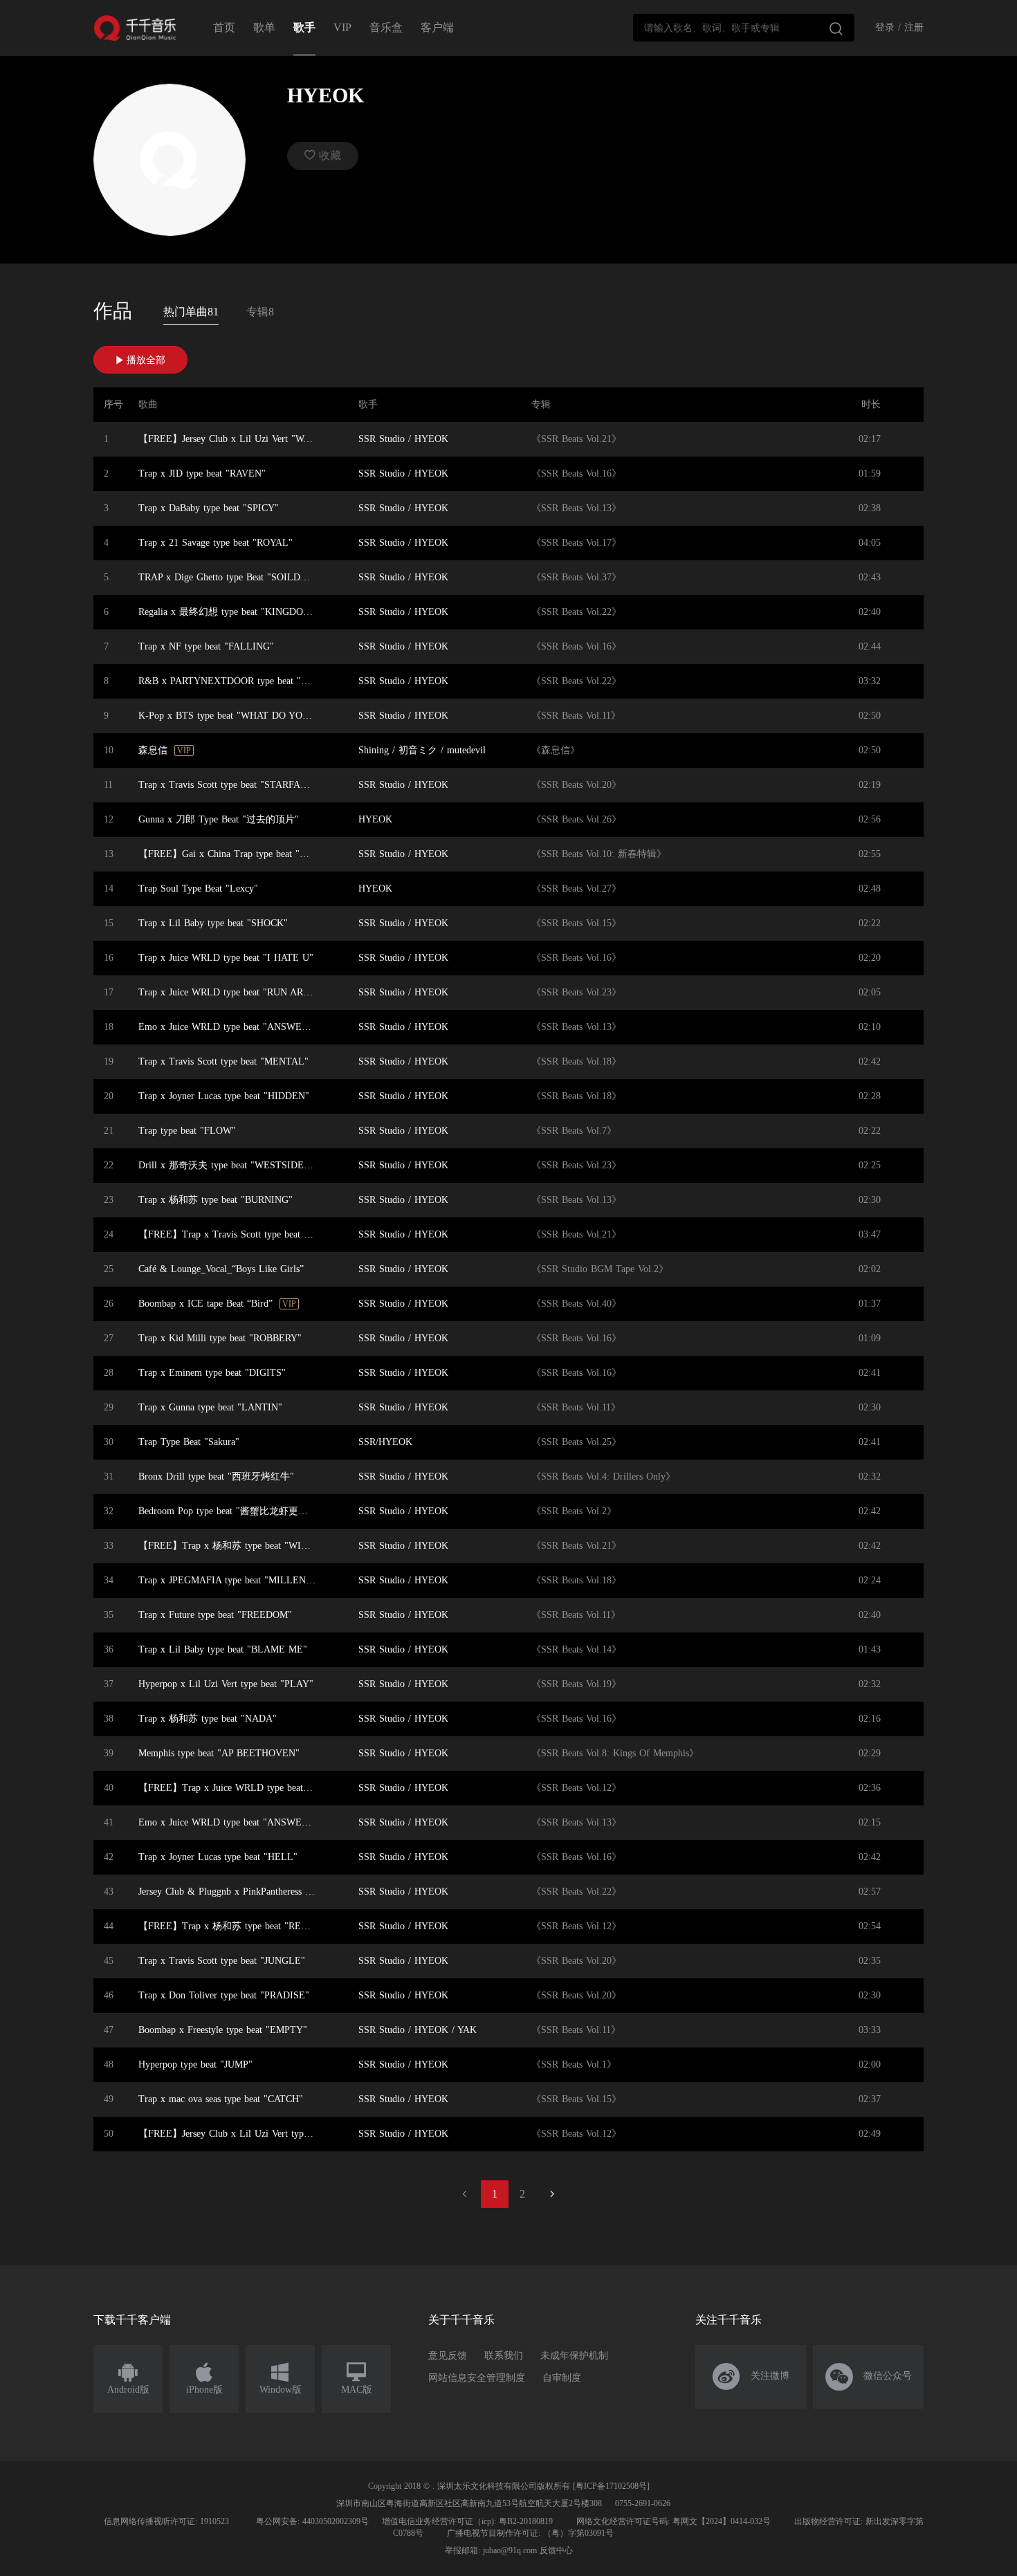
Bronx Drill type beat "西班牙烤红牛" (216, 1476)
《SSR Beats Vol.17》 (576, 543)
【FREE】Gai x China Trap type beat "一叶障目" (231, 854)
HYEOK (431, 439)
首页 (224, 27)
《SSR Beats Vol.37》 (576, 577)
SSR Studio (382, 439)
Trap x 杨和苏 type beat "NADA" (208, 1719)
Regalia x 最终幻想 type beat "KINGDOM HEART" (231, 612)
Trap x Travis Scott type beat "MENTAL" (223, 1061)
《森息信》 (556, 750)
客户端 (437, 27)
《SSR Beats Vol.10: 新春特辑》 (599, 854)
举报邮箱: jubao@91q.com (491, 2550)
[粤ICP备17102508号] (611, 2486)
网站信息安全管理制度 (477, 2378)
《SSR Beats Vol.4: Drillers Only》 (603, 1476)
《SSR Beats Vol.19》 (576, 1684)
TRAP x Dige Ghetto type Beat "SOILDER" (228, 577)
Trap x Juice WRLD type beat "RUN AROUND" (231, 992)
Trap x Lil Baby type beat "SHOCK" (213, 923)
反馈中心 (556, 2550)
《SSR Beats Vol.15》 (576, 923)
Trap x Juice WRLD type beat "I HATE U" (226, 958)
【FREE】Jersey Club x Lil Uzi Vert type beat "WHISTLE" (231, 2134)
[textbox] (744, 28)
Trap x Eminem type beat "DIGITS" (212, 1373)
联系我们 (504, 2356)
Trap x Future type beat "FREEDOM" (215, 1615)
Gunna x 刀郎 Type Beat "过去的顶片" (219, 819)
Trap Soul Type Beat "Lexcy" (198, 889)
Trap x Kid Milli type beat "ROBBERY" (220, 1338)
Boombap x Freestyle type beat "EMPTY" (223, 2030)
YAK (467, 2030)
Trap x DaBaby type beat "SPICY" (209, 508)
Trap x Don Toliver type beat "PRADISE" (224, 1995)
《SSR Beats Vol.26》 (576, 819)
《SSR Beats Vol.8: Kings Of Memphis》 (615, 1753)
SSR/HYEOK (385, 1442)
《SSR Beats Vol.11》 (576, 716)
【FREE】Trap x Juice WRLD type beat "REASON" (231, 1788)
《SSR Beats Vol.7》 (574, 1131)
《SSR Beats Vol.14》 (576, 1649)
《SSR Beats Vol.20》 (576, 785)
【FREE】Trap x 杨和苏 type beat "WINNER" (231, 1546)
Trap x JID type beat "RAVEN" (202, 473)
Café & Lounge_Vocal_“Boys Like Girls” (221, 1269)
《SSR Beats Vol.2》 (574, 1511)
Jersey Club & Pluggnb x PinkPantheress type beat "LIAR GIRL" (231, 1892)
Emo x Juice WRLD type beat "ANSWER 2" (229, 1027)
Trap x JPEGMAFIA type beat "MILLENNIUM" (231, 1580)
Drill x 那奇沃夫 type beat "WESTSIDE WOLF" (231, 1165)
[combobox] (744, 28)
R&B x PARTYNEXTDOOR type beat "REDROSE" (231, 681)
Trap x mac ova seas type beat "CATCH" (221, 2099)
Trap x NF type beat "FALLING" (206, 646)
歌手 (304, 27)
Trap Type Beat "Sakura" (189, 1442)
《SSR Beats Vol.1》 (574, 2064)
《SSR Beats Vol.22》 (576, 612)
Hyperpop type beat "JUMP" (195, 2064)
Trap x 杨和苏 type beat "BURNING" (216, 1200)
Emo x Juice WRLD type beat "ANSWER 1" (229, 1822)
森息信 (153, 750)
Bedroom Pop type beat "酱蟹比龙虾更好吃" (230, 1511)
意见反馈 (448, 2356)
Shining (374, 750)
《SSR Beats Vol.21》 (576, 439)
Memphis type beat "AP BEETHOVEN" (219, 1753)
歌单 (264, 27)
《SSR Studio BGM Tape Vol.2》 (600, 1269)
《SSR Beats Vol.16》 (576, 473)
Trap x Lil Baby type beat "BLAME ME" (223, 1649)
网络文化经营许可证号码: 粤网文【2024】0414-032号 (674, 2521)
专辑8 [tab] (260, 312)
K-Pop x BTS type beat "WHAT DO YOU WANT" (231, 716)
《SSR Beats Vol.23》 (576, 992)
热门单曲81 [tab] (191, 312)
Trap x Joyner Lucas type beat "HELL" (218, 1857)
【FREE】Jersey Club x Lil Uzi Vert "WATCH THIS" (231, 439)
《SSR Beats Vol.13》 (576, 508)
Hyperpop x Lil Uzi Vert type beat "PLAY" (226, 1684)
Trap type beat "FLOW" (187, 1131)
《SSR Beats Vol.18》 (576, 1061)
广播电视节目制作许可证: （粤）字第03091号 (530, 2533)
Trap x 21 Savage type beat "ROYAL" (216, 543)
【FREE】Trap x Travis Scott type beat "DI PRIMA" (231, 1234)
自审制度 (562, 2378)
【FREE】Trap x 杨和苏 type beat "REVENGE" (231, 1926)
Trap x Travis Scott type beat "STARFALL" (228, 785)
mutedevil (466, 750)
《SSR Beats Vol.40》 (576, 1304)
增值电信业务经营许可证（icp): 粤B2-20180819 (467, 2521)
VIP (342, 27)
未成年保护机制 (574, 2356)
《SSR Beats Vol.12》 (576, 1788)
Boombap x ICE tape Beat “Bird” (205, 1304)
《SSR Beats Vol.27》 (576, 889)
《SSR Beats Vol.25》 (576, 1442)
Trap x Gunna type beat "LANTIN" (210, 1407)
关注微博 (751, 2377)
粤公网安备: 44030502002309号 (312, 2521)
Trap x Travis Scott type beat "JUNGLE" (222, 1961)
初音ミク (418, 750)
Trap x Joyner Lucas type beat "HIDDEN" (224, 1096)
